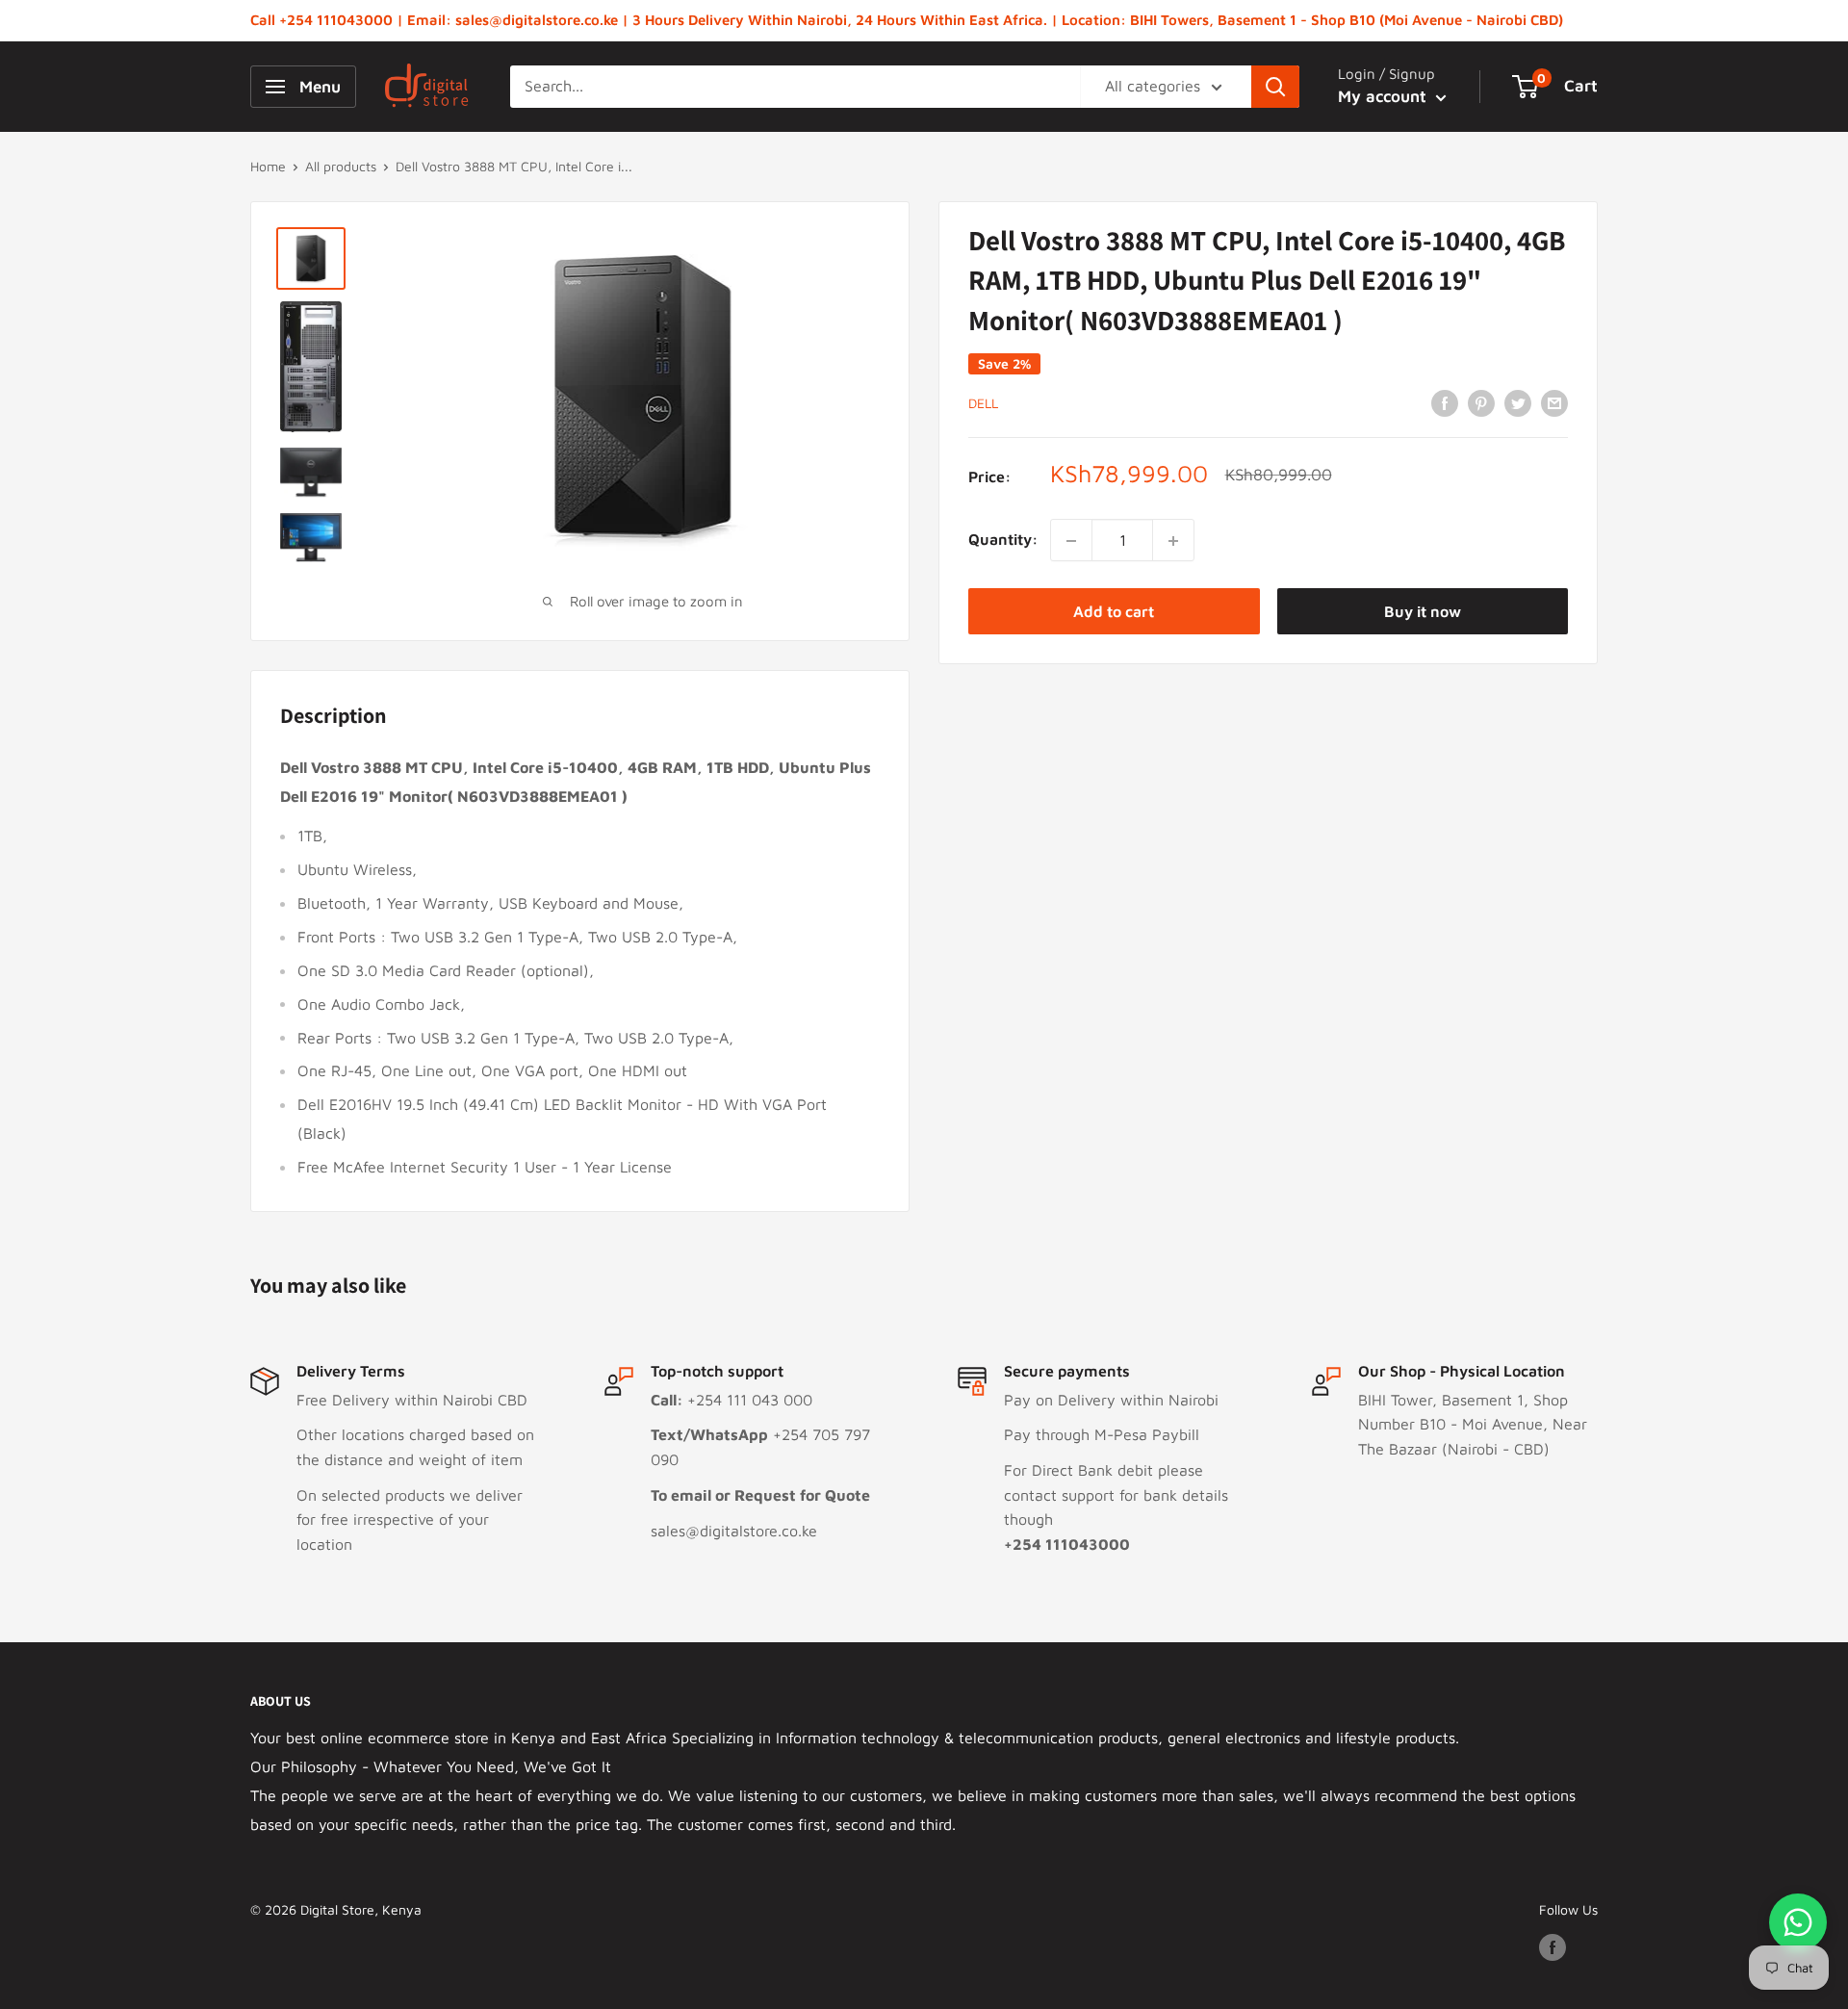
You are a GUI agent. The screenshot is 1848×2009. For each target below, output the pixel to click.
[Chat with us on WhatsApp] (1798, 1922)
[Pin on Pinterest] (1481, 402)
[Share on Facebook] (1445, 402)
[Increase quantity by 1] (1173, 541)
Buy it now (1423, 612)
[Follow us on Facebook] (1553, 1947)
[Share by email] (1554, 402)
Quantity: (1003, 540)
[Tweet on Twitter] (1518, 402)
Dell (983, 403)
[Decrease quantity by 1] (1071, 541)
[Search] (1275, 87)
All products (341, 166)
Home (268, 166)
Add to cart (1114, 612)
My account (1385, 96)
